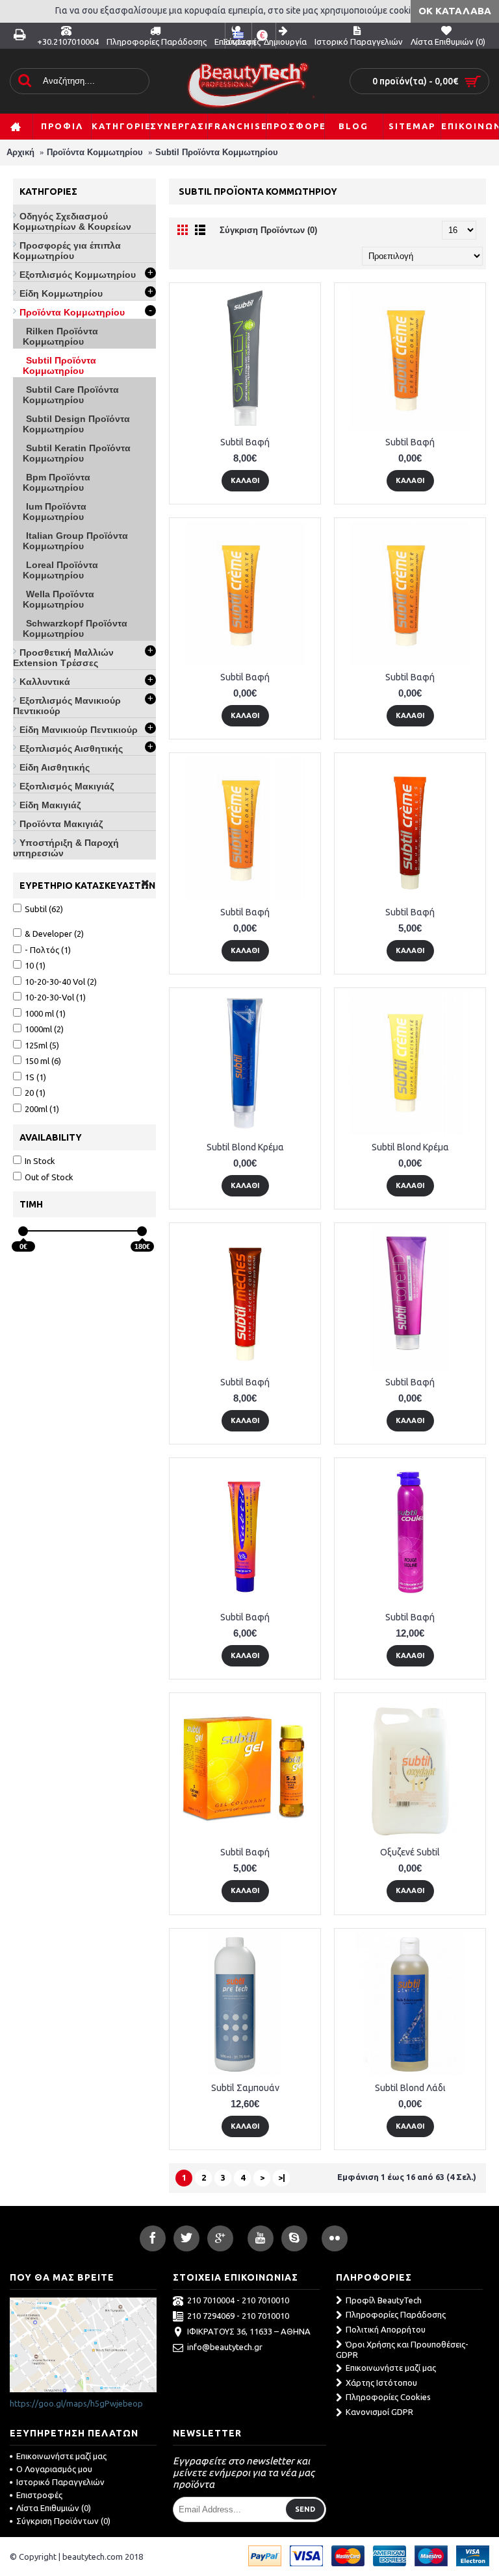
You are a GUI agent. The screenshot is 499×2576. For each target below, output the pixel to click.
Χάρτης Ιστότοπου (381, 2383)
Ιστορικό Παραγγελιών (60, 2482)
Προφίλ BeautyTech (384, 2300)
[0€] (23, 1231)
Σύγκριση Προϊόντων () (63, 2521)
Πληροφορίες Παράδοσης (396, 2314)
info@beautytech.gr (225, 2347)
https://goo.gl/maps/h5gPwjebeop (76, 2403)
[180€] (142, 1231)
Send (305, 2509)
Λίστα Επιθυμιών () (54, 2508)
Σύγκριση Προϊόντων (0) (268, 230)
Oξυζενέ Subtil (410, 1852)
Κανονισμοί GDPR (379, 2412)
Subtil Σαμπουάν (245, 2088)
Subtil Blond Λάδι (410, 2088)
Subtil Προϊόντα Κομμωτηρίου (217, 152)
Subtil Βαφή (245, 442)
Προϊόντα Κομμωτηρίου (95, 152)
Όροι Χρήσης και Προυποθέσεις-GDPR (402, 2350)
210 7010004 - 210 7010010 (238, 2300)
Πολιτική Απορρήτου (386, 2329)
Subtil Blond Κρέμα (245, 1147)
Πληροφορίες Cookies (388, 2397)
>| (282, 2177)
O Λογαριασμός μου (54, 2469)
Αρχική (20, 152)
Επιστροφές (39, 2495)
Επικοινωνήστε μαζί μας (391, 2368)
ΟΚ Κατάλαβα (455, 11)
